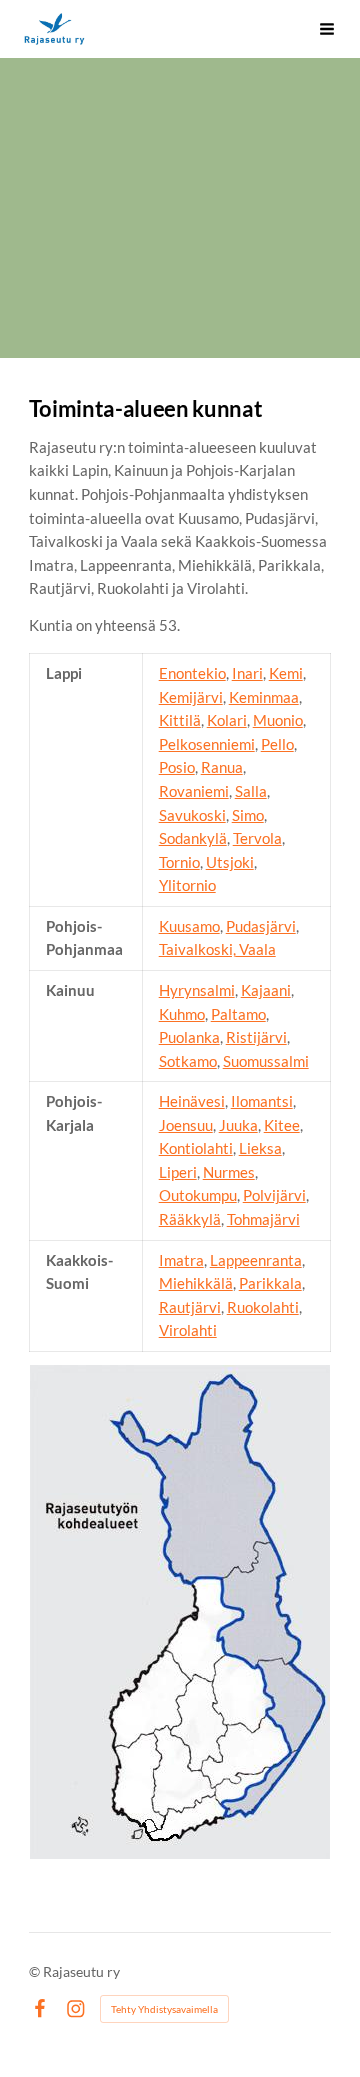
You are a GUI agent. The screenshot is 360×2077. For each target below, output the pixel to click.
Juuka (238, 1125)
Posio (177, 767)
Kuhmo (182, 1014)
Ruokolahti (263, 1307)
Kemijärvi (191, 697)
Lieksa (260, 1148)
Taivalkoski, (197, 949)
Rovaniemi (194, 791)
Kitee (282, 1125)
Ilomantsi (262, 1101)
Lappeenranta (256, 1260)
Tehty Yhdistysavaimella (164, 2009)
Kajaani (266, 990)
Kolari (227, 720)
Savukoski (192, 815)
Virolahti (188, 1330)
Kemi (286, 673)
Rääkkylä (190, 1219)
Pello (277, 744)
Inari (247, 673)
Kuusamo (189, 926)
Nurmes (229, 1172)
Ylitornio (187, 885)
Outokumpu (198, 1195)
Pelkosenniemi (207, 744)
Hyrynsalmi (197, 990)
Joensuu (186, 1125)
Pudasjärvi (261, 926)
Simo (248, 815)
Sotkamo (188, 1061)
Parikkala (270, 1283)
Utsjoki (230, 862)
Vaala (256, 949)
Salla (251, 791)
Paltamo (238, 1014)
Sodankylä (193, 838)
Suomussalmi (266, 1061)
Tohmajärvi (263, 1219)
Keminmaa (264, 697)
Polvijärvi (274, 1195)
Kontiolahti (196, 1148)
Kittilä (180, 720)
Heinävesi (192, 1101)
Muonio (278, 720)
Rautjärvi (190, 1307)
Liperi (178, 1172)
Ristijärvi (256, 1037)
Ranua (222, 767)
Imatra (181, 1260)
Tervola (257, 838)
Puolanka (189, 1037)
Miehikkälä (196, 1283)
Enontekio (192, 673)
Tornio (179, 862)
